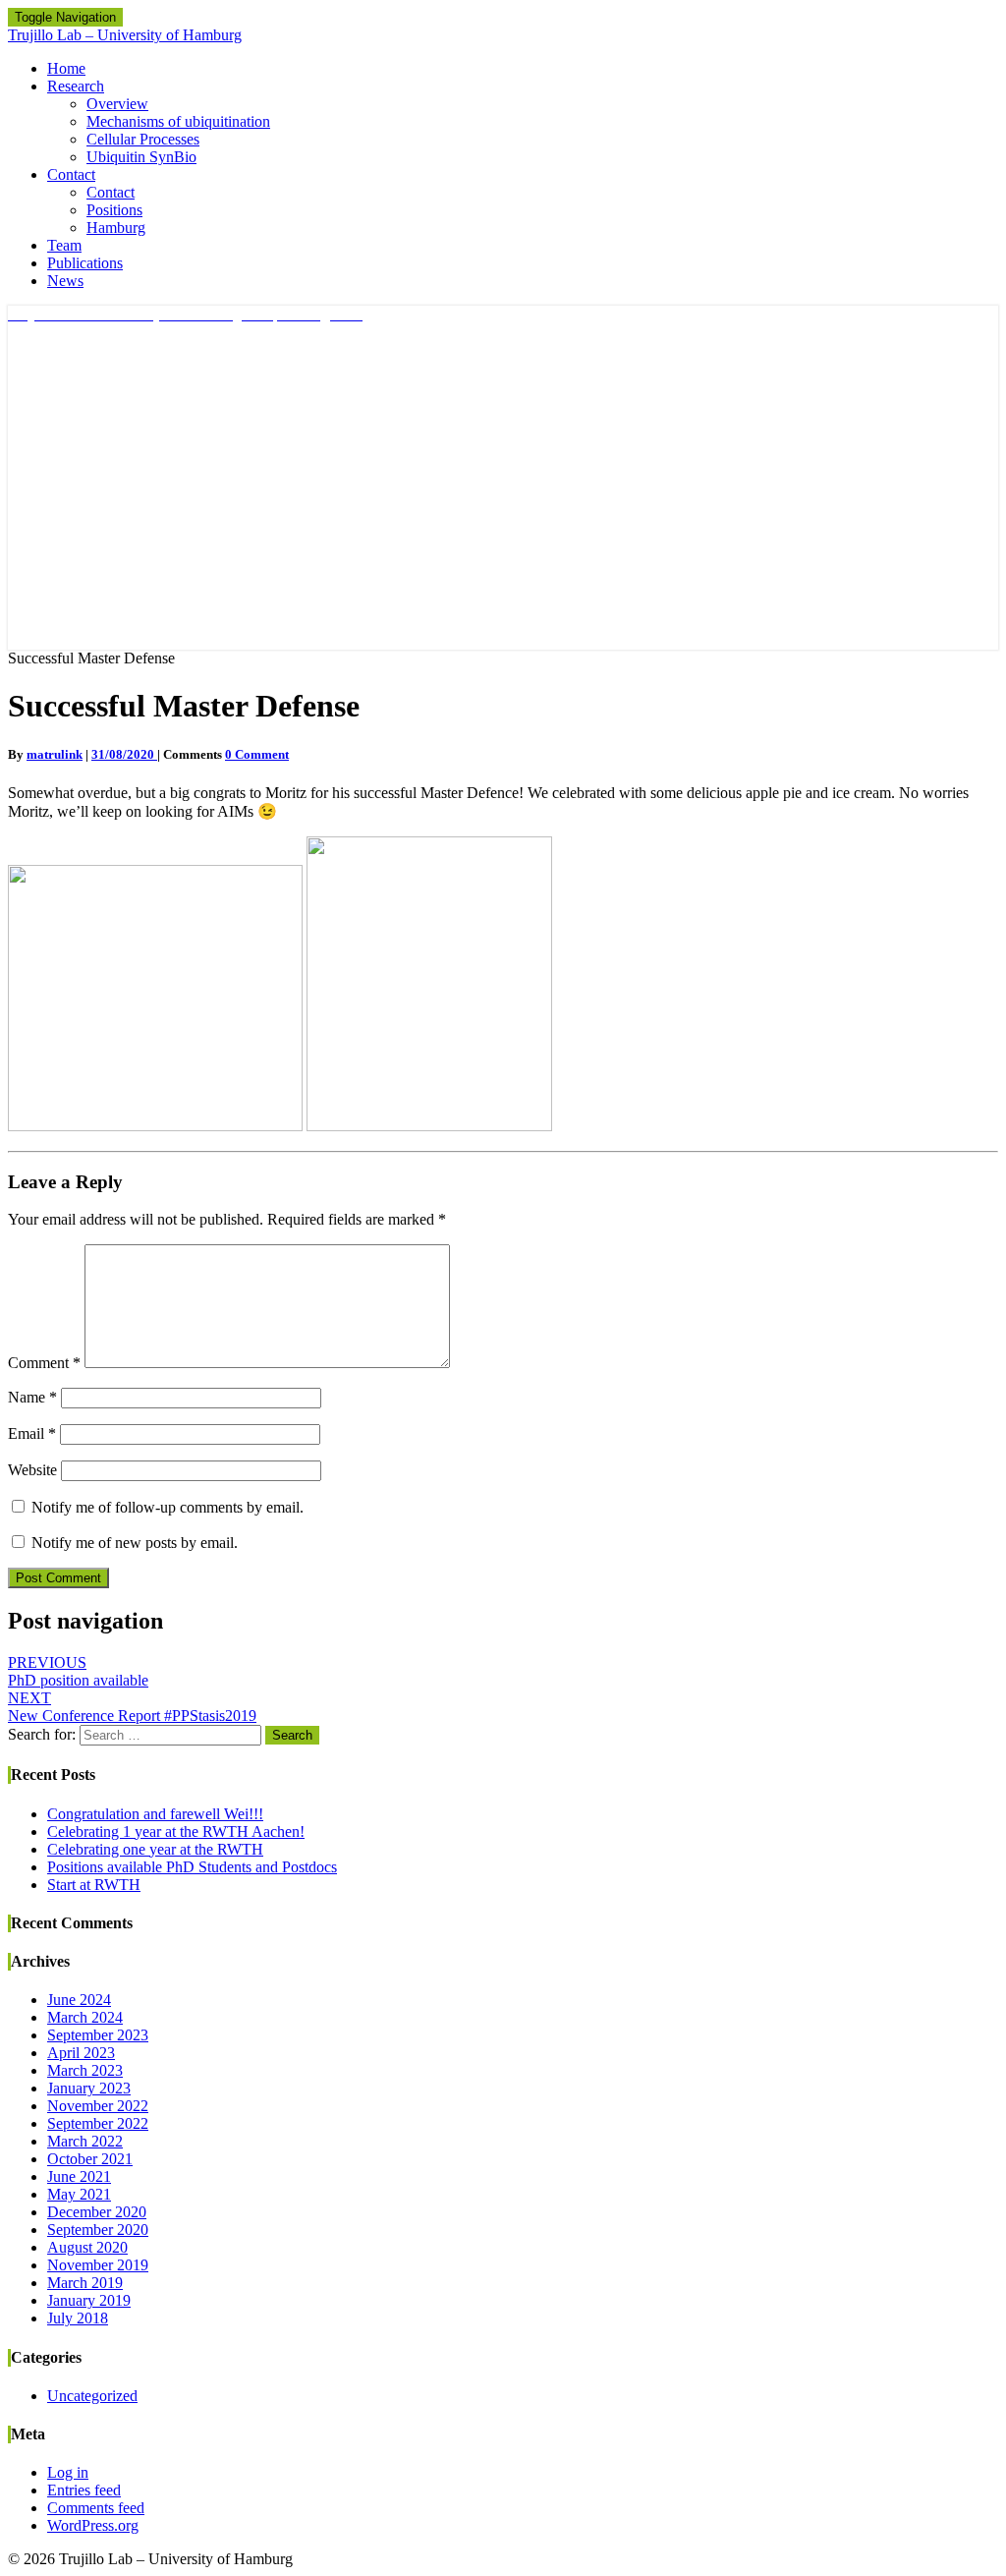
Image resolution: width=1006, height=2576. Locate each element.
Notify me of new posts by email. (135, 1543)
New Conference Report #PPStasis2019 (132, 1707)
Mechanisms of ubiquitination (178, 121)
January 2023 (89, 2088)
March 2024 (85, 2017)
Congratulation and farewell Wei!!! (155, 1814)
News (65, 281)
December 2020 (97, 2212)
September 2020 (98, 2230)
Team (64, 245)
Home (66, 68)
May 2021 (79, 2194)
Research (76, 86)
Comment (44, 1363)
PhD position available (78, 1671)
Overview (117, 104)
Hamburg (116, 228)
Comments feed (96, 2508)
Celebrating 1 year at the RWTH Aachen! (176, 1832)
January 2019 (89, 2300)
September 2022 (98, 2123)
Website (32, 1470)
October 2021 (90, 2159)
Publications (85, 263)
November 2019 (98, 2265)
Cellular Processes (143, 139)
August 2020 (87, 2247)
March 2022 (85, 2141)
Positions (114, 210)
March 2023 (85, 2070)
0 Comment (257, 754)
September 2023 (98, 2035)
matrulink (55, 754)
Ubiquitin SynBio (141, 157)
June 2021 (79, 2176)
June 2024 (79, 2000)
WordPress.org (93, 2525)
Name (32, 1397)
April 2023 (81, 2053)
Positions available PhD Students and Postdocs (192, 1867)
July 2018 (78, 2318)
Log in (68, 2472)
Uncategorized (92, 2396)
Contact (71, 174)
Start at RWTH (94, 1885)
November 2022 (98, 2106)
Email (32, 1433)
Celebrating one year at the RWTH (155, 1849)
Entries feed (84, 2490)
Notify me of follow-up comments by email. (168, 1507)
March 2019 (85, 2283)
